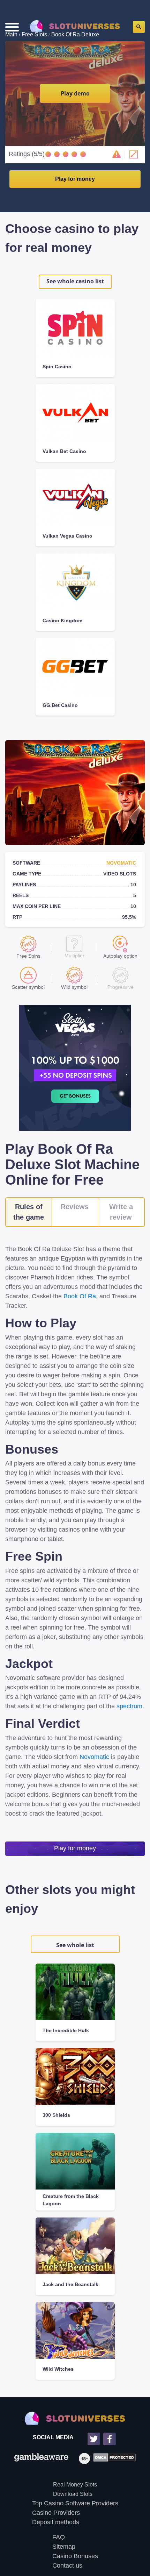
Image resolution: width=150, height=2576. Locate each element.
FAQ (59, 2537)
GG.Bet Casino (60, 705)
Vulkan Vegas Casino (67, 536)
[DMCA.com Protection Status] (113, 2458)
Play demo (75, 93)
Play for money (75, 179)
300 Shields (56, 2115)
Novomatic (121, 863)
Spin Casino (57, 367)
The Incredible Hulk (66, 2030)
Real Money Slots (75, 2485)
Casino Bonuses (75, 2556)
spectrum (129, 1706)
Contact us (67, 2566)
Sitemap (64, 2547)
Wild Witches (58, 2369)
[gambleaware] (41, 2458)
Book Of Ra (80, 1296)
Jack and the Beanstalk (70, 2284)
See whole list (75, 1945)
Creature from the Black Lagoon (71, 2200)
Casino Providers (56, 2513)
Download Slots (73, 2494)
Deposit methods (56, 2522)
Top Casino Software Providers (75, 2503)
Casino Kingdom (62, 620)
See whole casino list (75, 281)
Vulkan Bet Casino (64, 451)
